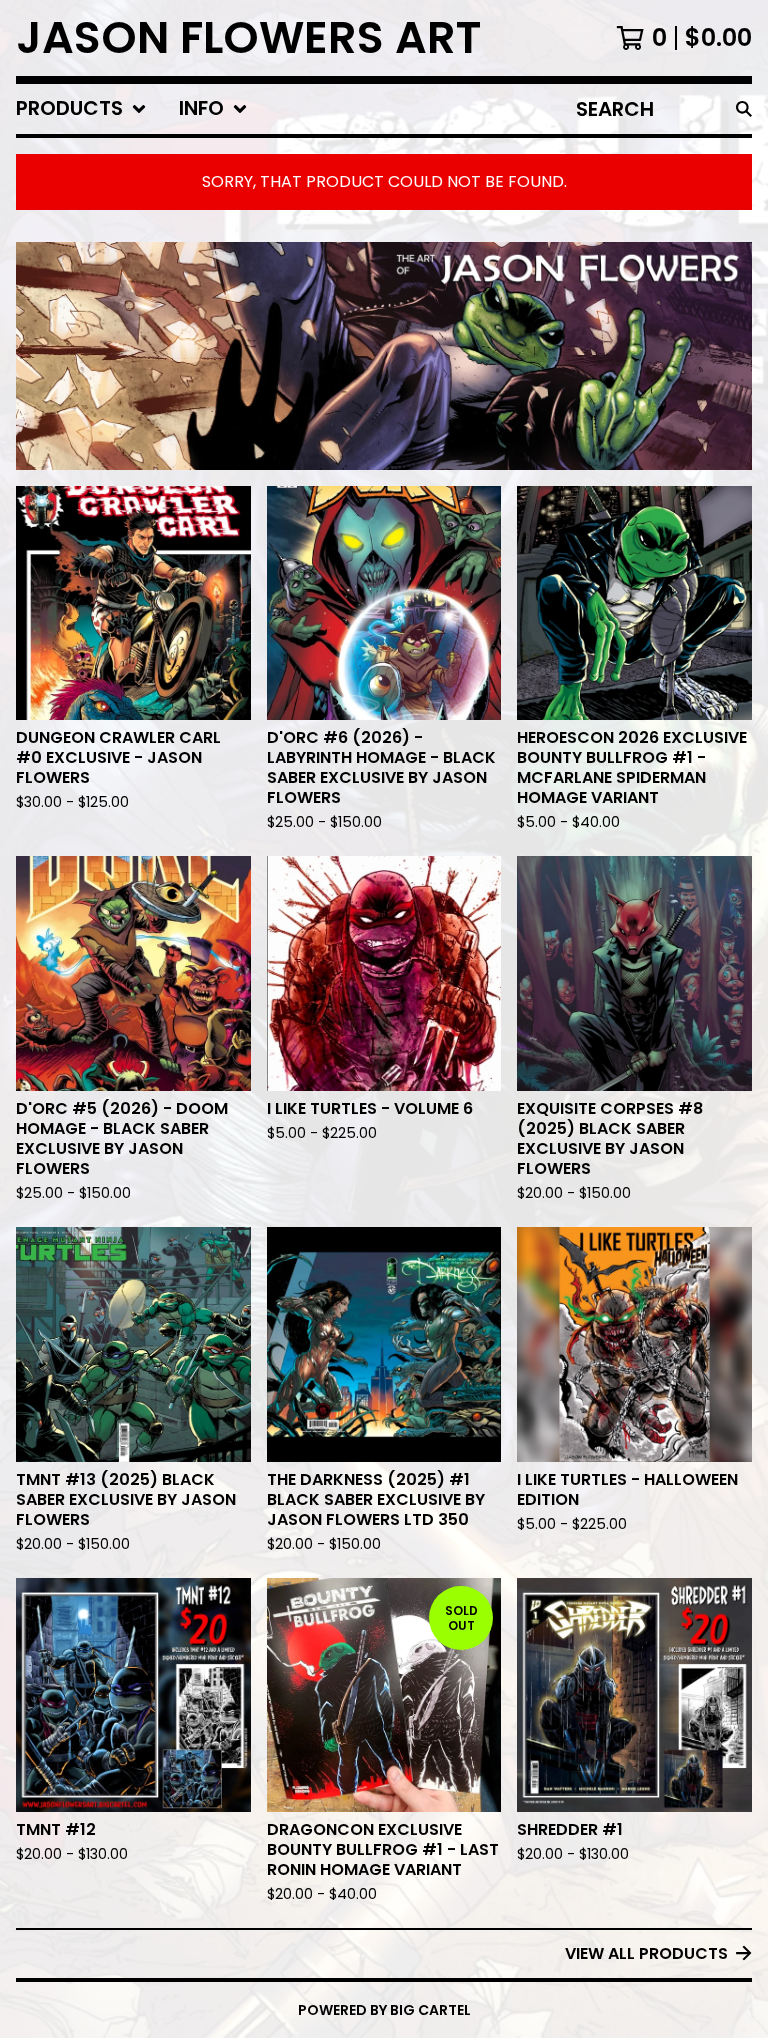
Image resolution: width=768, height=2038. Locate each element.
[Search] (744, 109)
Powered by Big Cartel (384, 2010)
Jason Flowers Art (248, 38)
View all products (646, 1953)
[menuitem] (81, 109)
